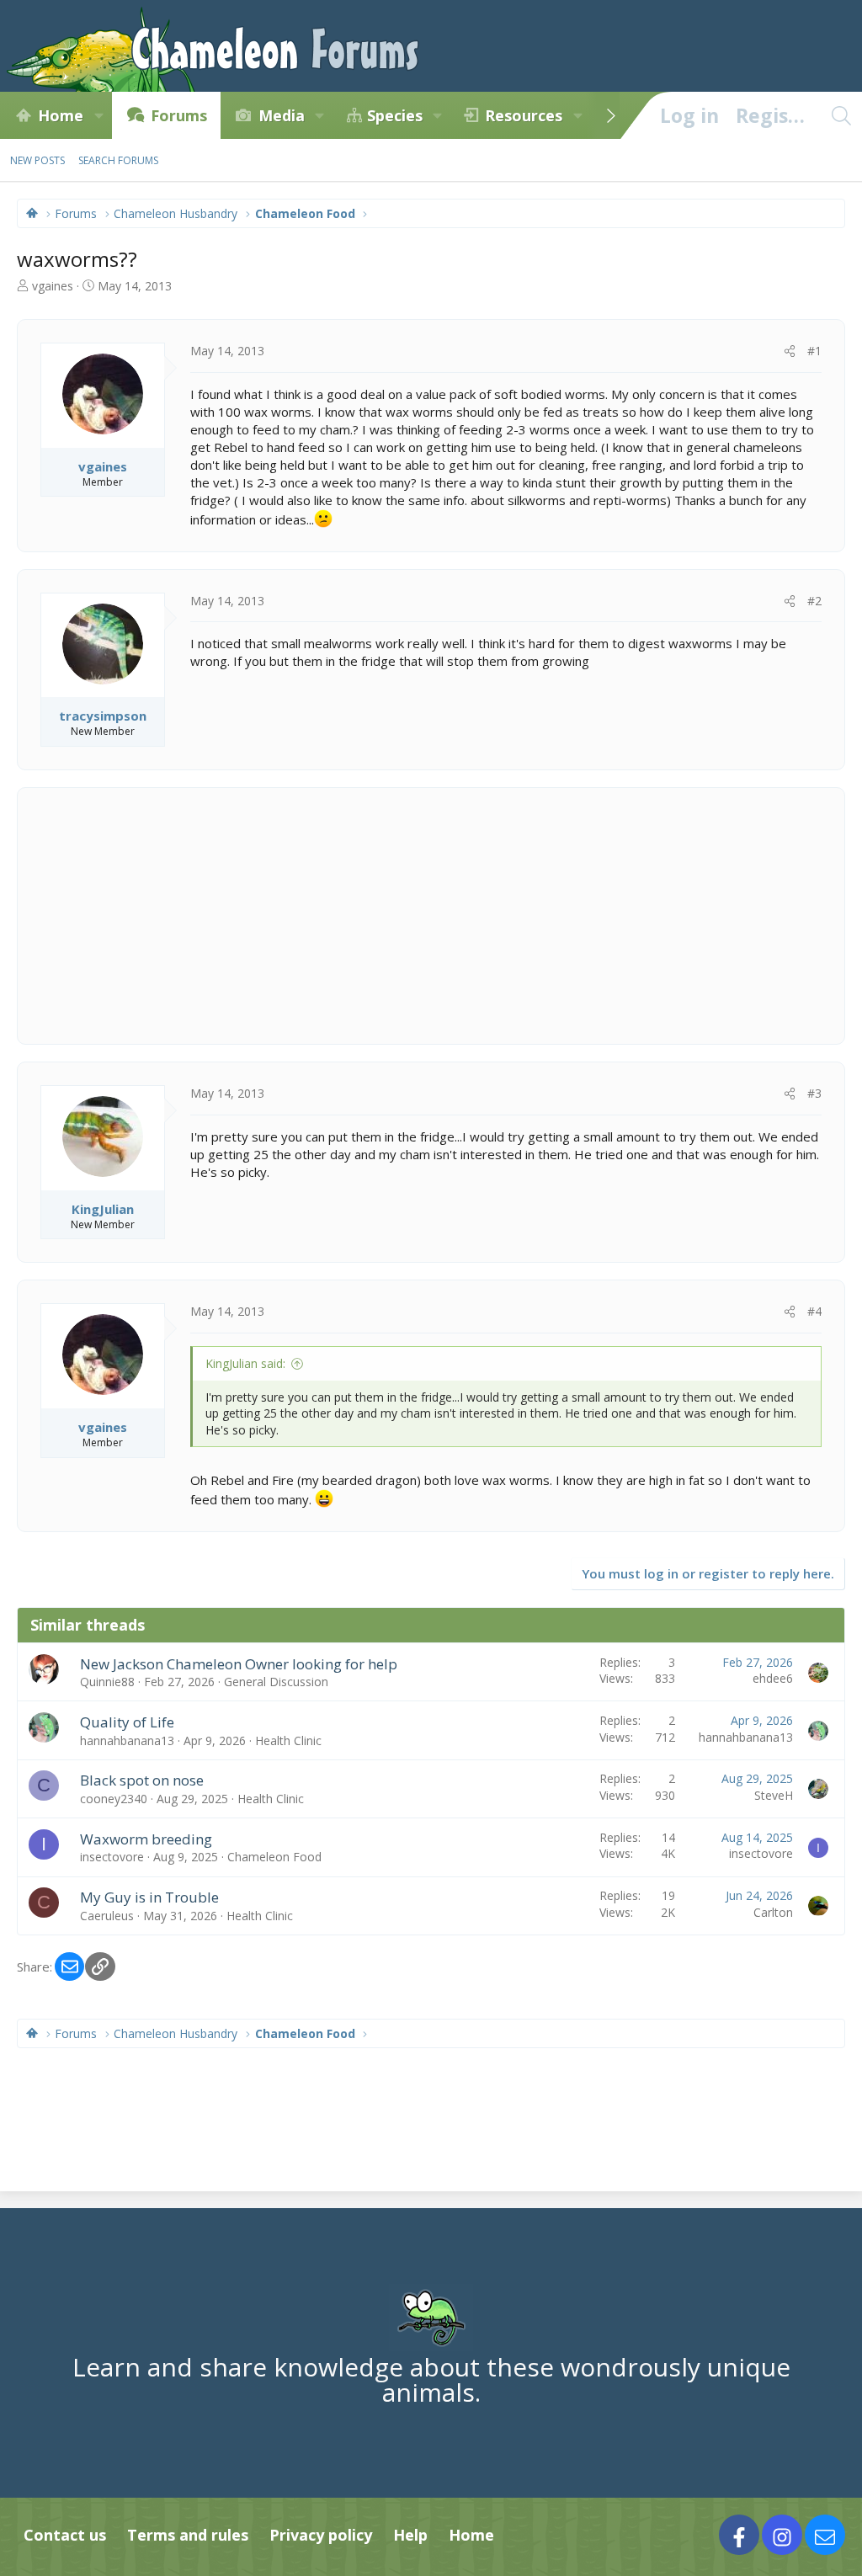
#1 (814, 351)
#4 (814, 1311)
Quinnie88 (107, 1682)
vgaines (53, 286)
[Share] (790, 351)
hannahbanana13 (127, 1740)
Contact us (65, 2535)
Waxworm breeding (146, 1839)
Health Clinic (288, 1740)
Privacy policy (321, 2535)
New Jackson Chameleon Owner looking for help (239, 1664)
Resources (524, 115)
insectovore (112, 1857)
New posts (37, 160)
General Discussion (276, 1682)
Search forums (118, 160)
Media (282, 115)
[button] (98, 115)
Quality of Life (127, 1722)
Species (395, 115)
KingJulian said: (245, 1363)
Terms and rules (188, 2535)
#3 (814, 1093)
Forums (179, 115)
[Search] (841, 115)
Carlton (773, 1912)
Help (410, 2535)
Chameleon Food (274, 1857)
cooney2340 (114, 1799)
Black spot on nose (142, 1780)
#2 (814, 601)
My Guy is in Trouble (149, 1897)
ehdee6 (773, 1678)
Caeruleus (107, 1916)
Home (61, 115)
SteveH (774, 1795)
